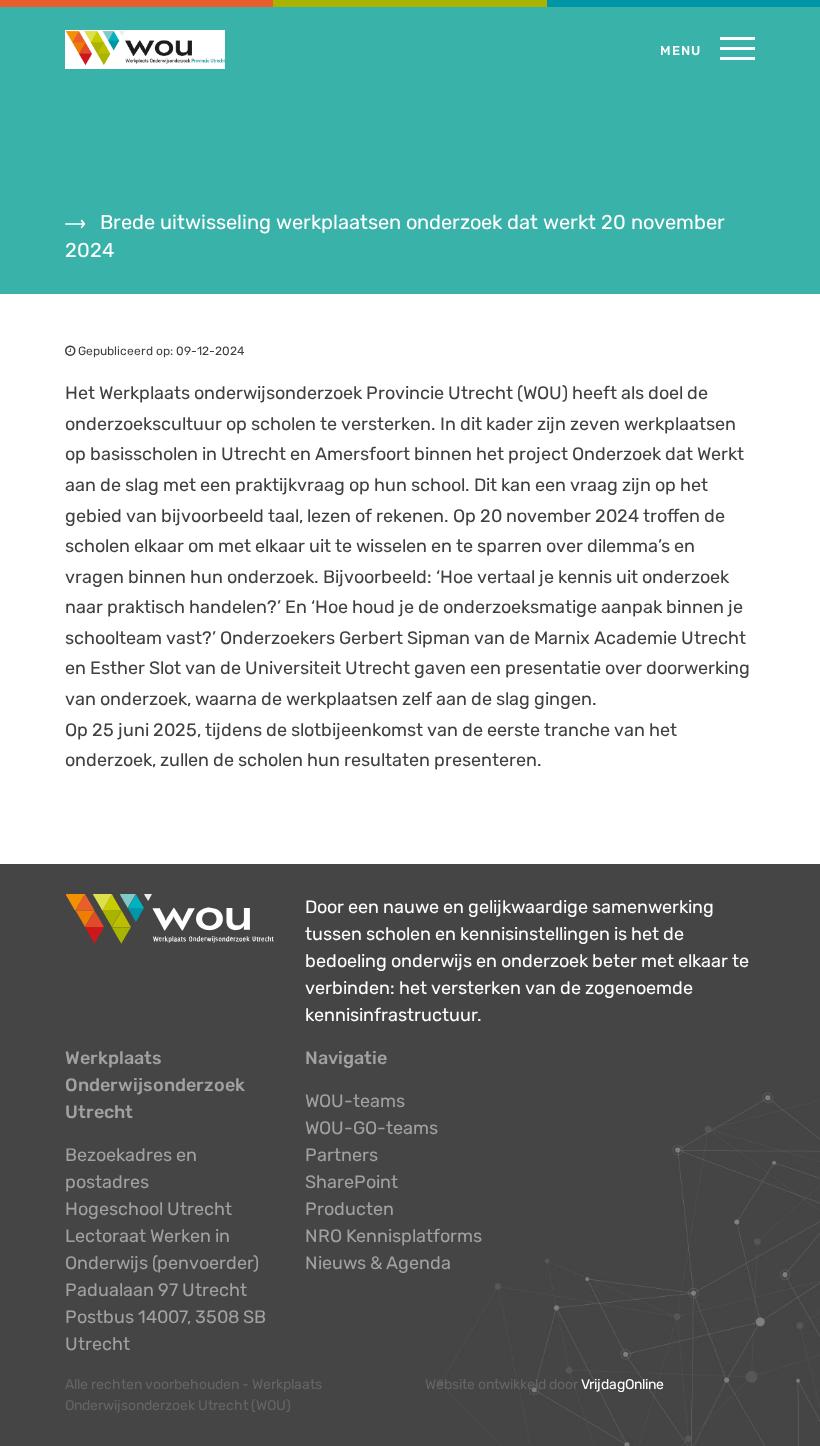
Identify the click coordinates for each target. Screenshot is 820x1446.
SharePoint (351, 1182)
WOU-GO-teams (371, 1128)
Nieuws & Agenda (378, 1263)
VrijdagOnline (622, 1384)
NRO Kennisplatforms (393, 1236)
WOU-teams (355, 1101)
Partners (341, 1155)
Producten (349, 1209)
